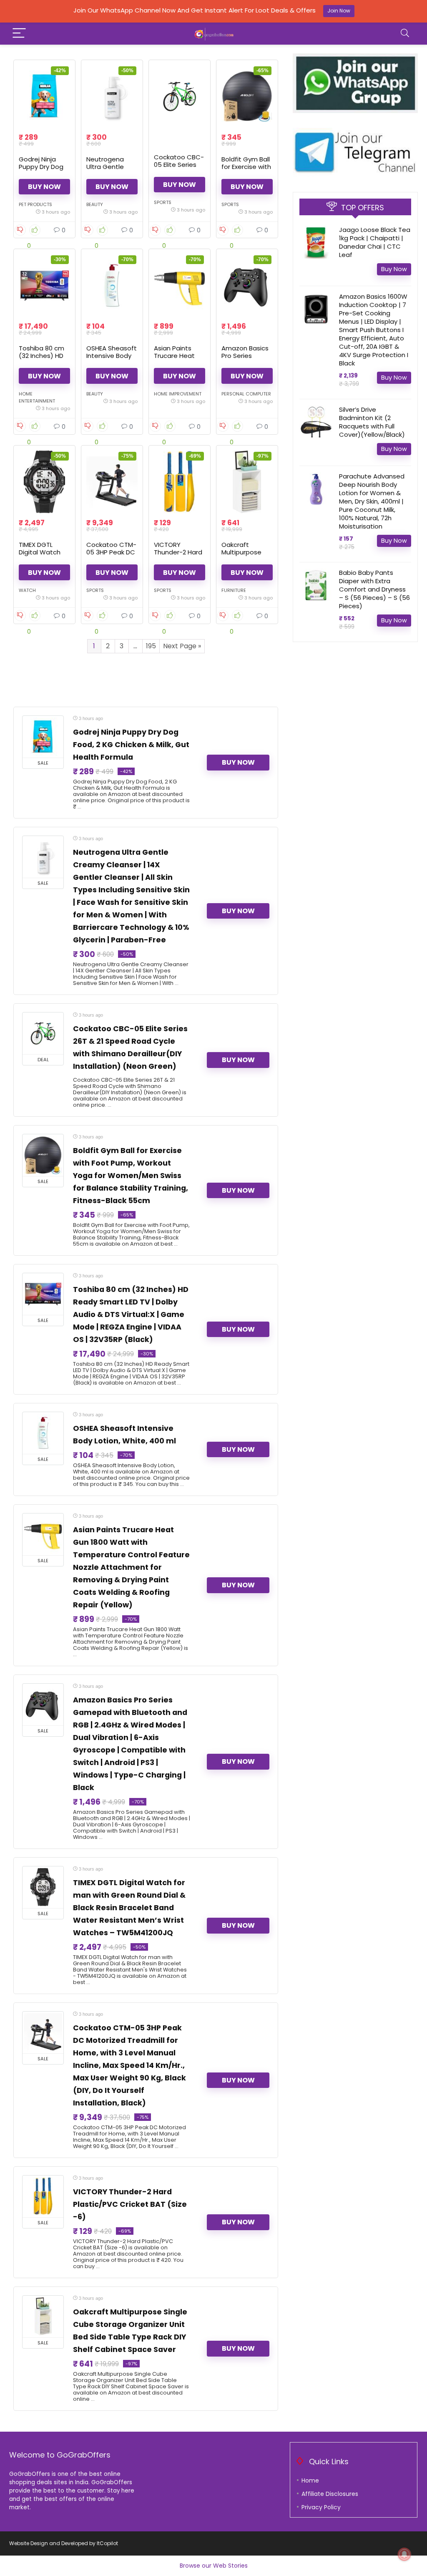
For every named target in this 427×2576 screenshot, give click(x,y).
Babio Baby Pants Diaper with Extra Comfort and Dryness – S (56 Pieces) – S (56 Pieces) (374, 589)
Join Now (339, 11)
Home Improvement (178, 394)
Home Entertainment (37, 397)
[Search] (405, 34)
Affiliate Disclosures (330, 2494)
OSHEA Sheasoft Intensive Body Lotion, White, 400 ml (112, 359)
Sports (163, 202)
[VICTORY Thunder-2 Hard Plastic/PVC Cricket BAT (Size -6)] (180, 482)
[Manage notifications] (404, 2554)
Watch (27, 590)
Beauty (95, 204)
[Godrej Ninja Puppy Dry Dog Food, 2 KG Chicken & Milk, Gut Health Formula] (44, 96)
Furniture (234, 590)
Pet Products (35, 204)
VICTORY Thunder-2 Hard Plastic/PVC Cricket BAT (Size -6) (130, 2204)
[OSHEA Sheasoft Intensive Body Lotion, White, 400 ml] (112, 285)
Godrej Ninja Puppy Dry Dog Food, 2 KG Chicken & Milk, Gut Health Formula (131, 745)
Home (310, 2480)
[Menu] (19, 34)
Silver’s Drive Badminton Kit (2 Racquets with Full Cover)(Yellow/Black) (372, 422)
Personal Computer (246, 394)
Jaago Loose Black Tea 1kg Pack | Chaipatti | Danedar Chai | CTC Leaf (375, 242)
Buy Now (44, 187)
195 (151, 646)
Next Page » (182, 646)
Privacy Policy (321, 2507)
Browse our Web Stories (214, 2566)
